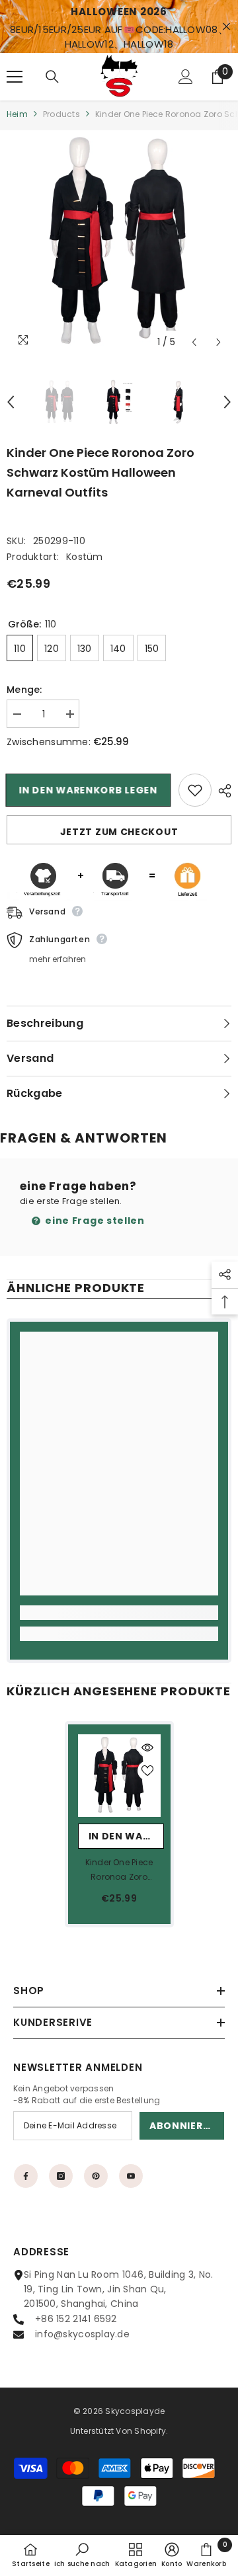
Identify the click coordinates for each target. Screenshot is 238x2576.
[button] (194, 342)
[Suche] (52, 77)
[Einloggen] (186, 77)
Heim (17, 114)
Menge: (24, 690)
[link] (119, 1613)
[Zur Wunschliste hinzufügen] (195, 790)
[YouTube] (131, 2176)
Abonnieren (183, 2126)
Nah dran (226, 27)
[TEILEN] (221, 791)
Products (61, 114)
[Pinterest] (96, 2176)
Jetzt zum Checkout (119, 832)
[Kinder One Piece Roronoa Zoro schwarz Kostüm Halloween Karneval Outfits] (119, 1776)
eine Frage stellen (94, 1221)
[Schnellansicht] (147, 1748)
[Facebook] (26, 2176)
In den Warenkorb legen (89, 790)
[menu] (15, 77)
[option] (119, 243)
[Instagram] (61, 2176)
